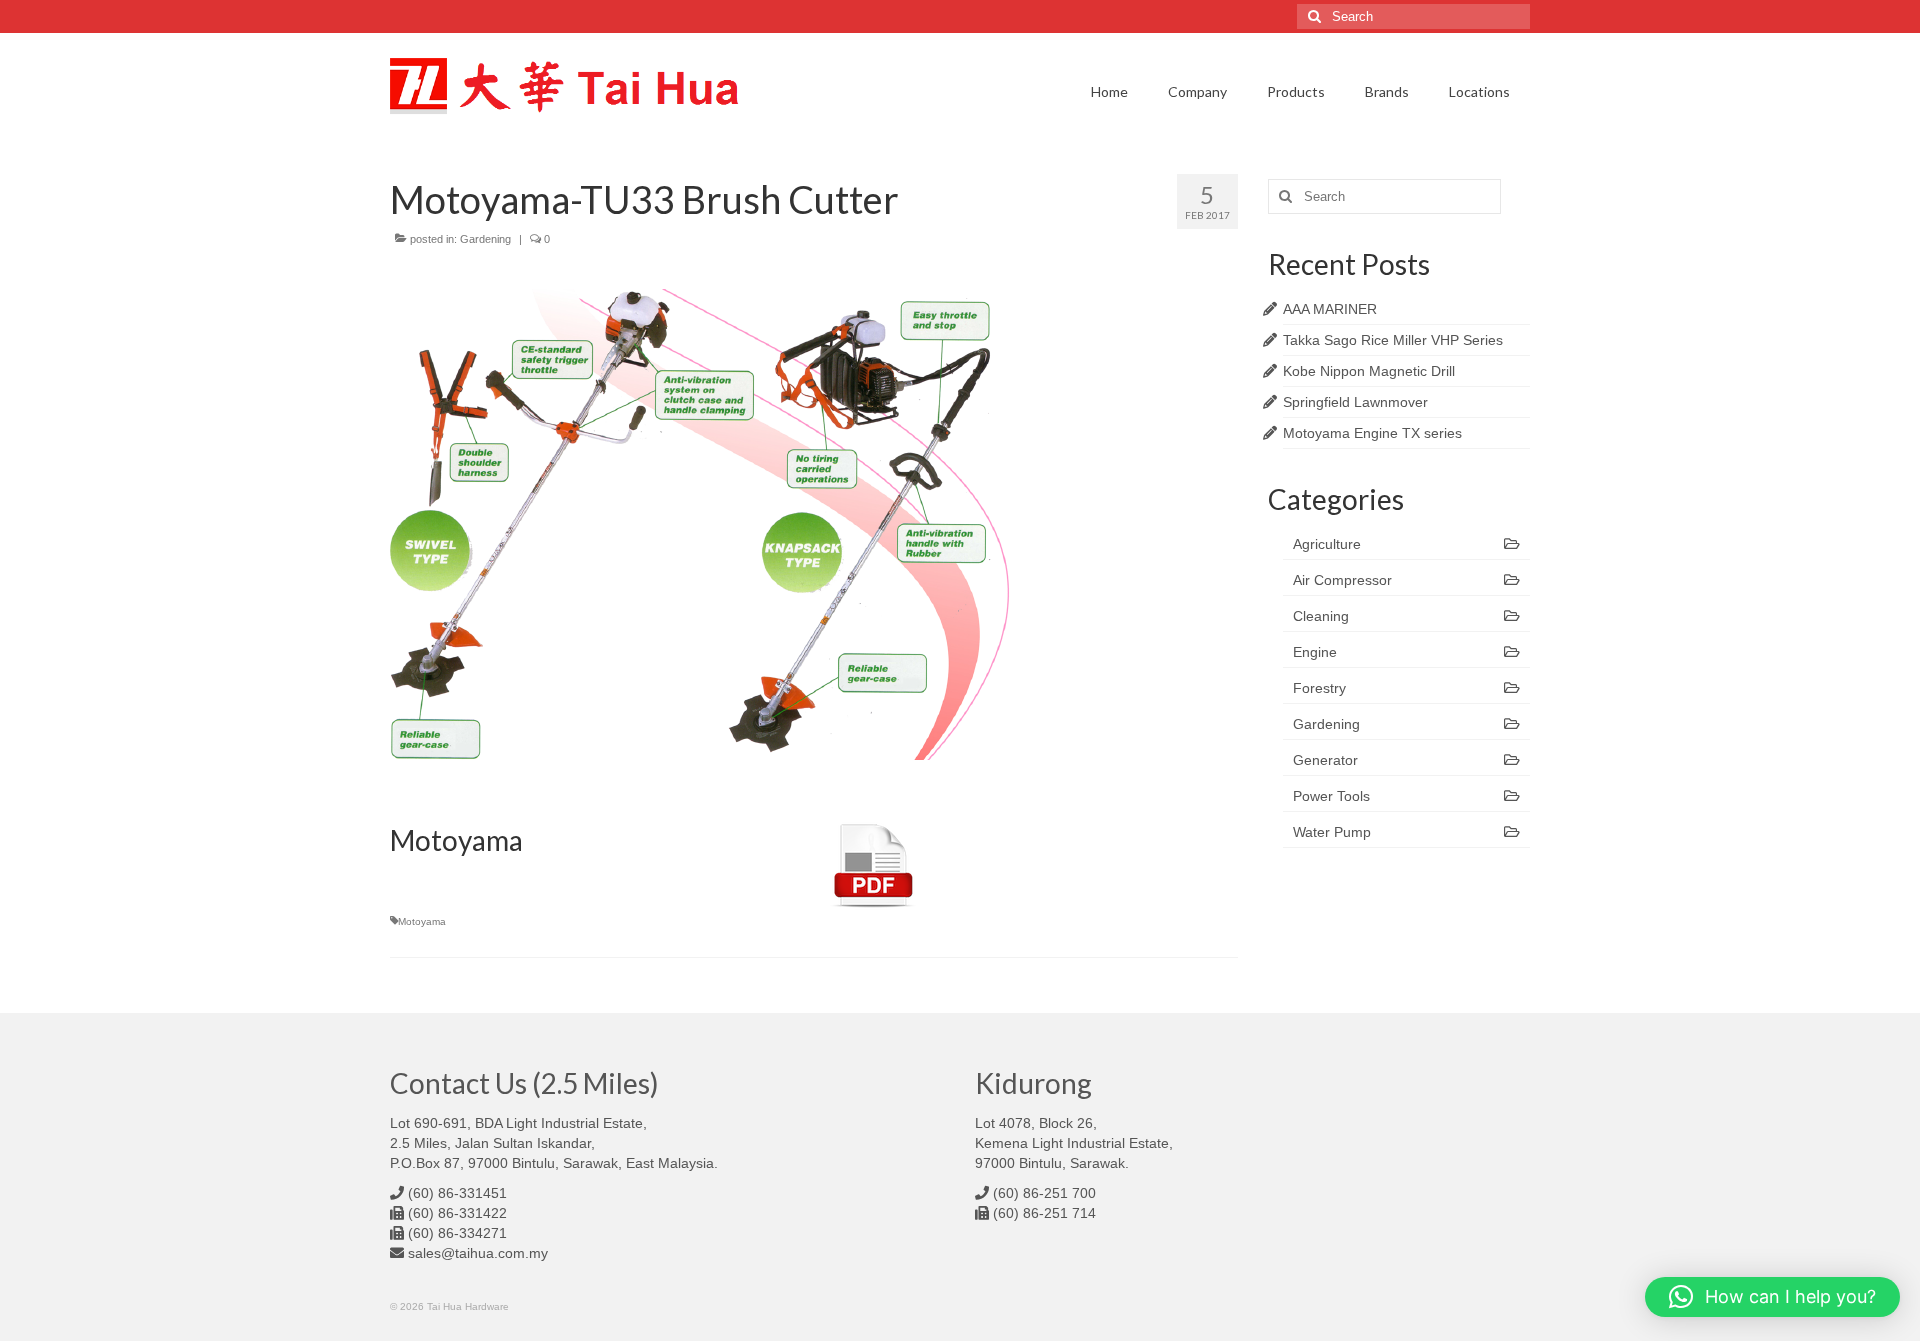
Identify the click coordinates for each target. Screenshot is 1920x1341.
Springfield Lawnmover (1355, 402)
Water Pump (1332, 832)
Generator (1325, 760)
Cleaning (1321, 616)
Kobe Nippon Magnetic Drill (1369, 371)
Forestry (1319, 688)
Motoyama (422, 921)
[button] (1772, 1297)
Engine (1315, 652)
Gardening (485, 239)
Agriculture (1327, 544)
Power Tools (1331, 796)
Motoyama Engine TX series (1372, 433)
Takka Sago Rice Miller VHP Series (1393, 340)
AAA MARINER (1330, 309)
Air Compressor (1342, 580)
